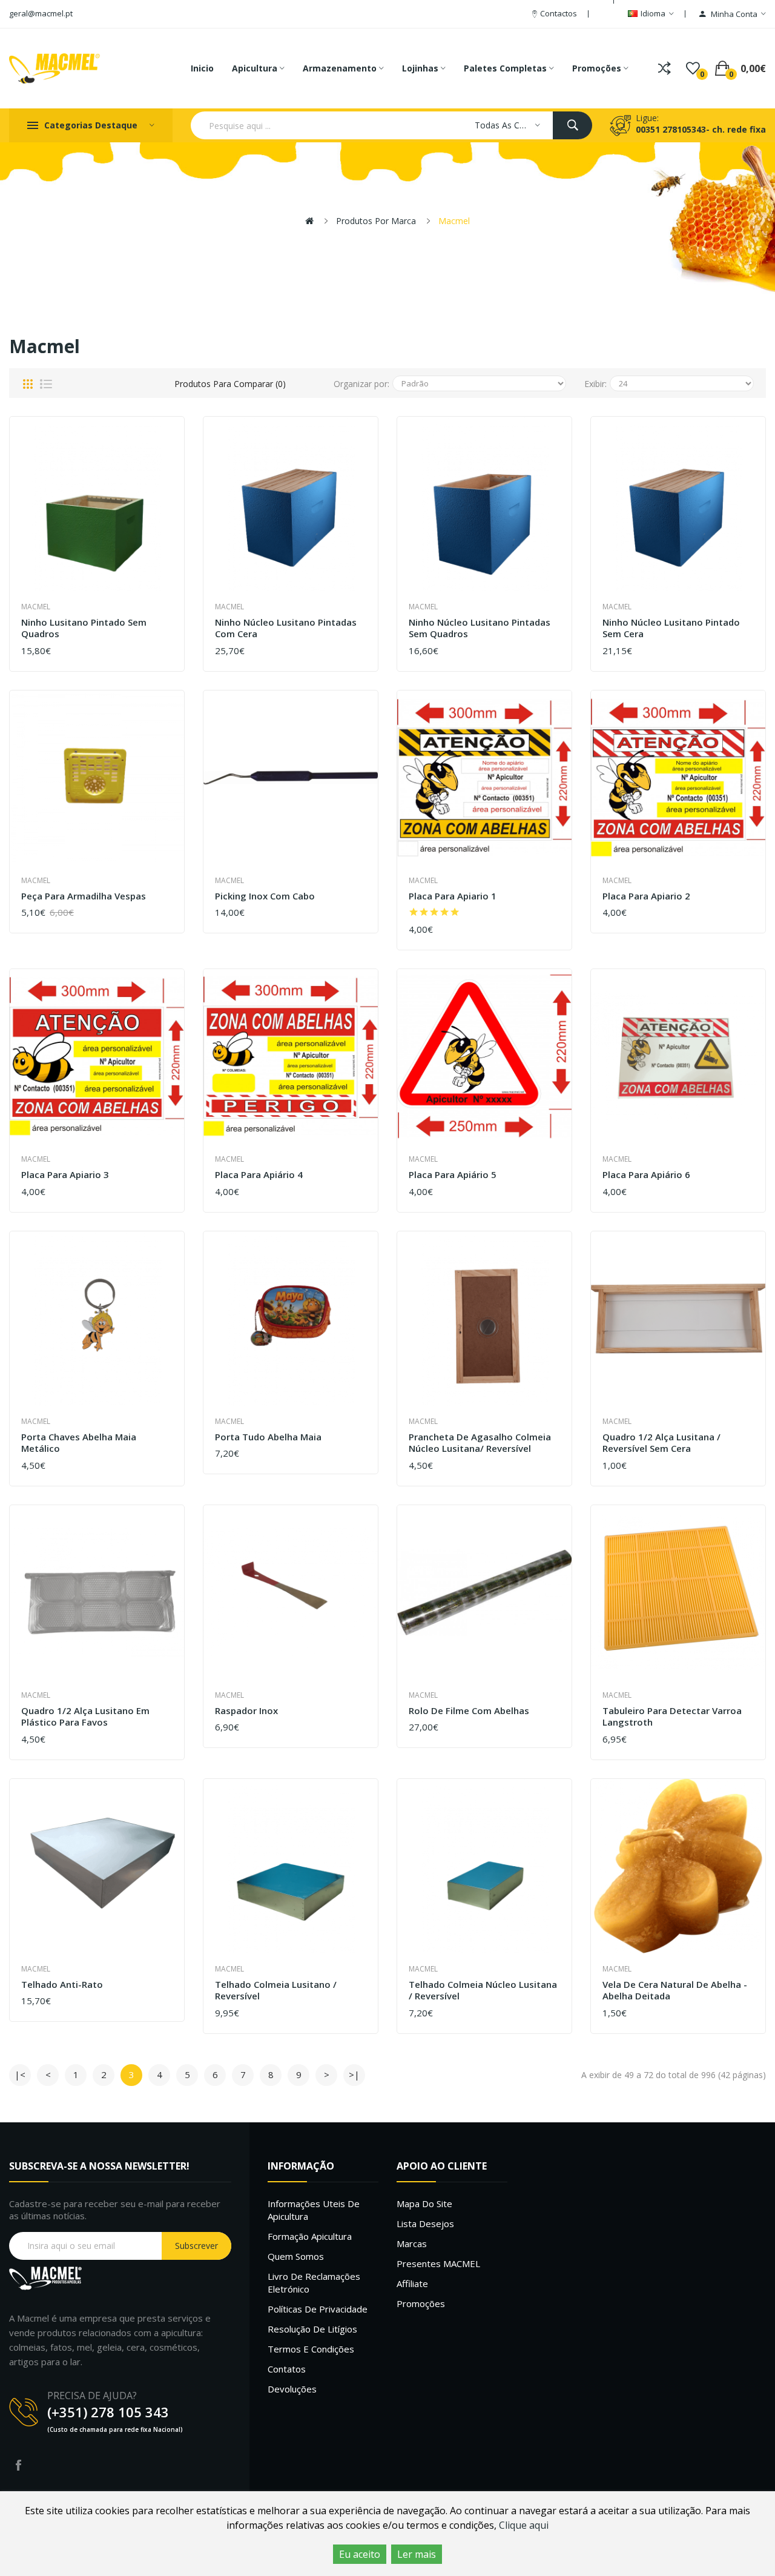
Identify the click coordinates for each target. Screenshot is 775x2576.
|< (20, 2074)
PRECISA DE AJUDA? (92, 2396)
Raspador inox (246, 1711)
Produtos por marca (376, 221)
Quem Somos (296, 2256)
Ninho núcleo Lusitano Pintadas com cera (286, 628)
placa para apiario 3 (65, 1175)
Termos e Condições (311, 2349)
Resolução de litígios (312, 2329)
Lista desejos (425, 2223)
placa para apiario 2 (646, 896)
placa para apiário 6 (646, 1175)
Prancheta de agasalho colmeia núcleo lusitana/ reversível (480, 1443)
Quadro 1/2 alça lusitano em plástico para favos (85, 1717)
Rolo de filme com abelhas (469, 1711)
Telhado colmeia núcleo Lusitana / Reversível (483, 1991)
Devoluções (292, 2389)
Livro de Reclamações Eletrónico (314, 2283)
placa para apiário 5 (453, 1175)
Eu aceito (360, 2554)
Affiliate (412, 2283)
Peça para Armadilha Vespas (84, 896)
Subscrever (196, 2246)
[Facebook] (18, 2465)
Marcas (412, 2243)
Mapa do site (424, 2204)
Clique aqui (524, 2525)
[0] (693, 68)
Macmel (454, 221)
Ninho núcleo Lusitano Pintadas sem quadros (480, 628)
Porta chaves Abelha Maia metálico (79, 1443)
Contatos (287, 2369)
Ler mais (417, 2554)
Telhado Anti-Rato (62, 1985)
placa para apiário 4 (259, 1175)
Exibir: (595, 384)
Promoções (421, 2303)
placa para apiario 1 (453, 896)
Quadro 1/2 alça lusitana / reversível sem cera (661, 1443)
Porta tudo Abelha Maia (268, 1437)
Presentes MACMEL (438, 2263)
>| (354, 2074)
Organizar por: (361, 384)
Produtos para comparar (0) (230, 384)
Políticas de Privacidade (318, 2309)
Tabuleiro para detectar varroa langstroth (672, 1717)
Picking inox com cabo (265, 896)
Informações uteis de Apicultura (314, 2210)
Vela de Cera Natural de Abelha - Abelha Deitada (675, 1991)
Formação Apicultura (310, 2236)
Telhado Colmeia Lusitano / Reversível (276, 1991)
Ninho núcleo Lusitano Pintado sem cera (671, 628)
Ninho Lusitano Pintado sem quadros (84, 628)
